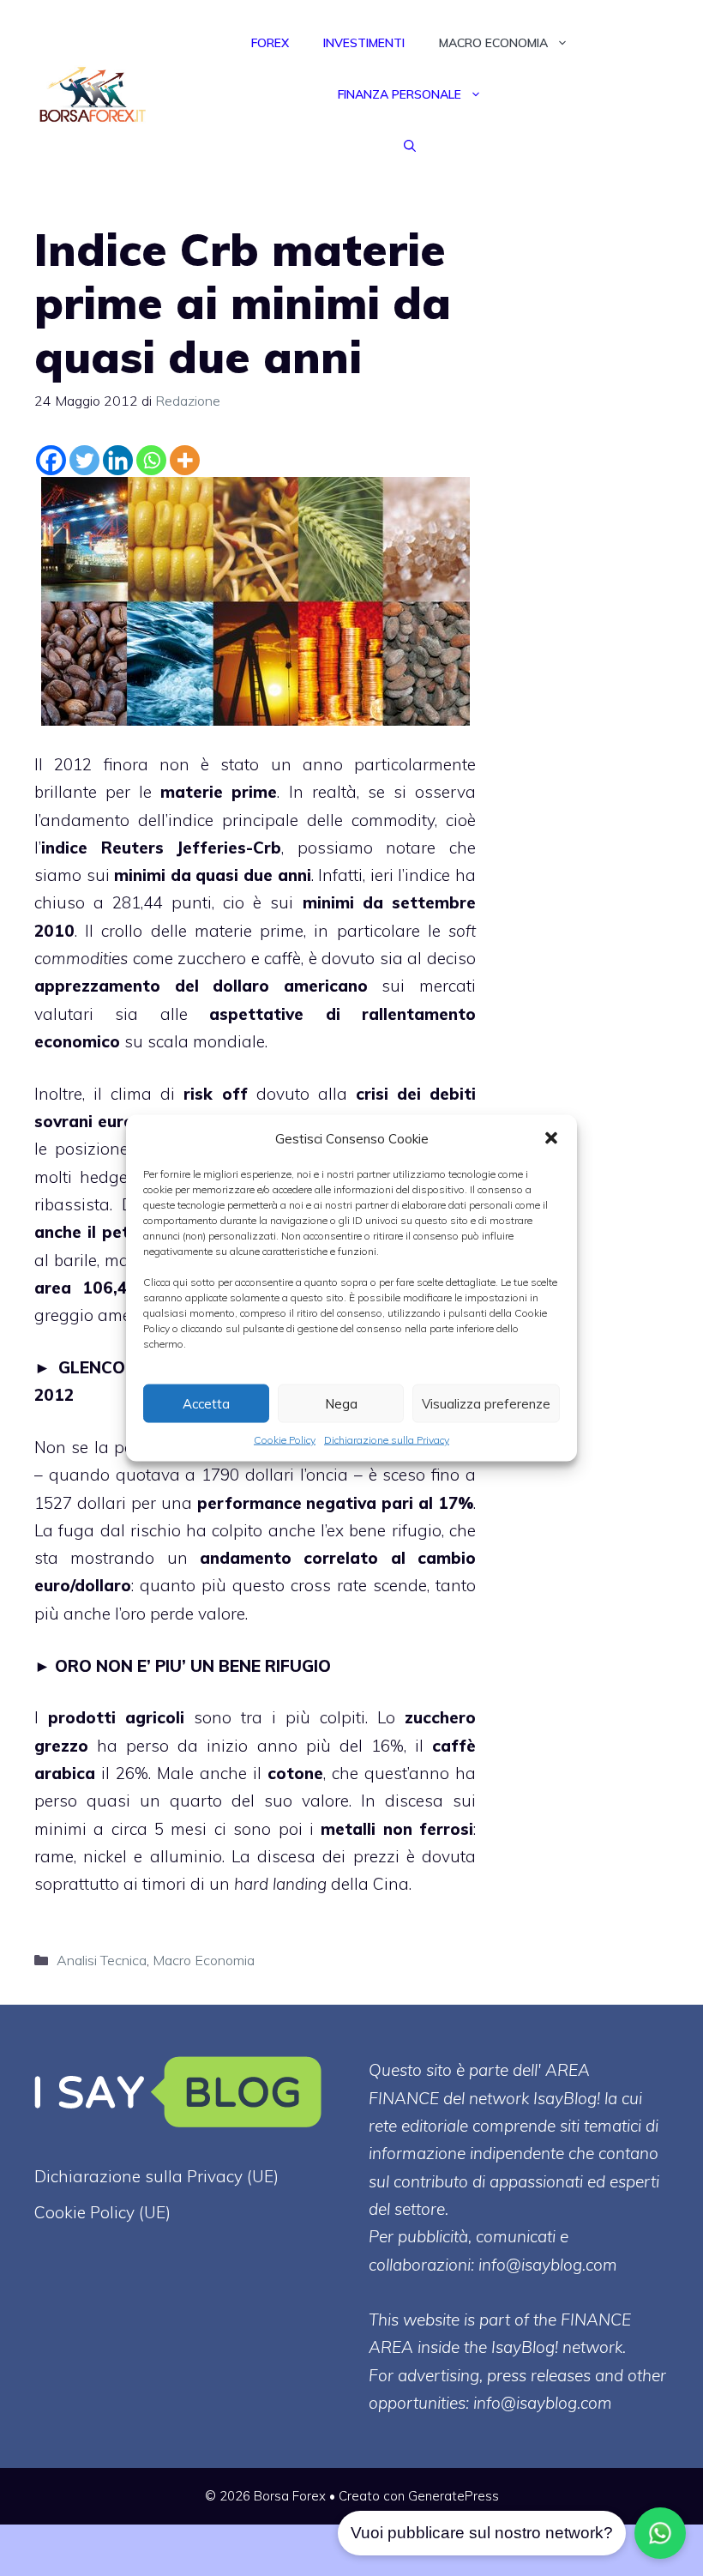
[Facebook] (51, 460)
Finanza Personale (400, 94)
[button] (551, 1138)
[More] (185, 460)
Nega (341, 1403)
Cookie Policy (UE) (102, 2212)
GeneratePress (454, 2496)
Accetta (206, 1403)
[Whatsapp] (151, 460)
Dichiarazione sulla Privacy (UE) (156, 2176)
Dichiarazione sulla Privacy (387, 1440)
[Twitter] (84, 460)
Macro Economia (493, 43)
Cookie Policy (285, 1440)
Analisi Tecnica (102, 1960)
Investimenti (364, 43)
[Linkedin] (118, 460)
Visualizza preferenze (486, 1403)
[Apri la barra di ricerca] (410, 146)
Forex (270, 43)
